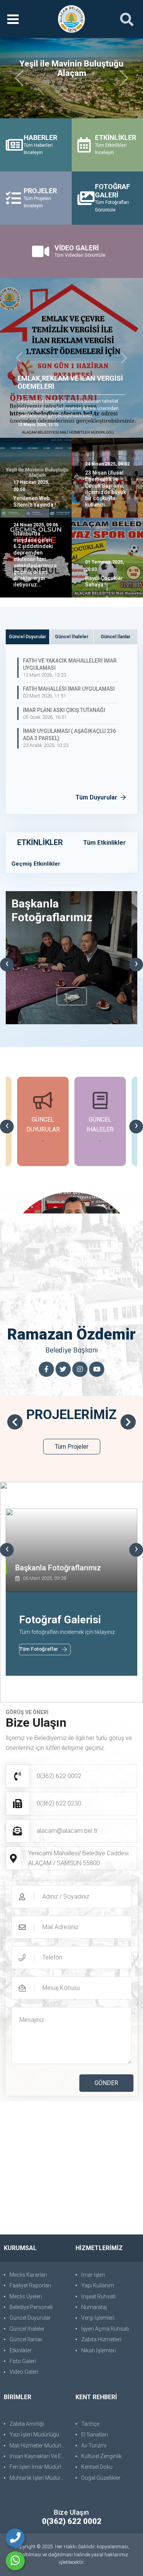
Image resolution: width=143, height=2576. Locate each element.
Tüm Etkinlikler (104, 843)
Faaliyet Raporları (30, 2285)
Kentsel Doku (97, 2467)
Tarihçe (90, 2424)
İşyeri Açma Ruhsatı (105, 2329)
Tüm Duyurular (97, 797)
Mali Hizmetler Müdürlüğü (39, 2446)
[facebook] (47, 1369)
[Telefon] (15, 2538)
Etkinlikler (21, 2350)
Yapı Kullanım (98, 2285)
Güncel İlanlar (26, 2339)
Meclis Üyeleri (26, 2296)
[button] (19, 358)
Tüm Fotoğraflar (39, 1649)
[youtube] (97, 1369)
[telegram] (63, 1369)
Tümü (71, 996)
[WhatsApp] (15, 2561)
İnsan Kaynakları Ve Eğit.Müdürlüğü (39, 2456)
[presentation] (7, 965)
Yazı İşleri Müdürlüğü (34, 2435)
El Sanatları (95, 2435)
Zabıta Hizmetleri (101, 2339)
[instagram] (80, 1369)
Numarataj (94, 2307)
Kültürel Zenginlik (101, 2456)
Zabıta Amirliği (27, 2424)
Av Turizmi (94, 2446)
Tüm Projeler (72, 1447)
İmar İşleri (93, 2275)
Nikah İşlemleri (99, 2350)
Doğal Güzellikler (101, 2478)
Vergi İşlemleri (98, 2318)
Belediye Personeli (31, 2307)
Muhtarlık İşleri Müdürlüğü (39, 2478)
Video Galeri (24, 2372)
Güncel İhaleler (27, 2329)
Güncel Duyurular (30, 2318)
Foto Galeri (23, 2361)
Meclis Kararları (28, 2275)
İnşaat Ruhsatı (98, 2296)
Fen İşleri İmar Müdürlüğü (39, 2467)
